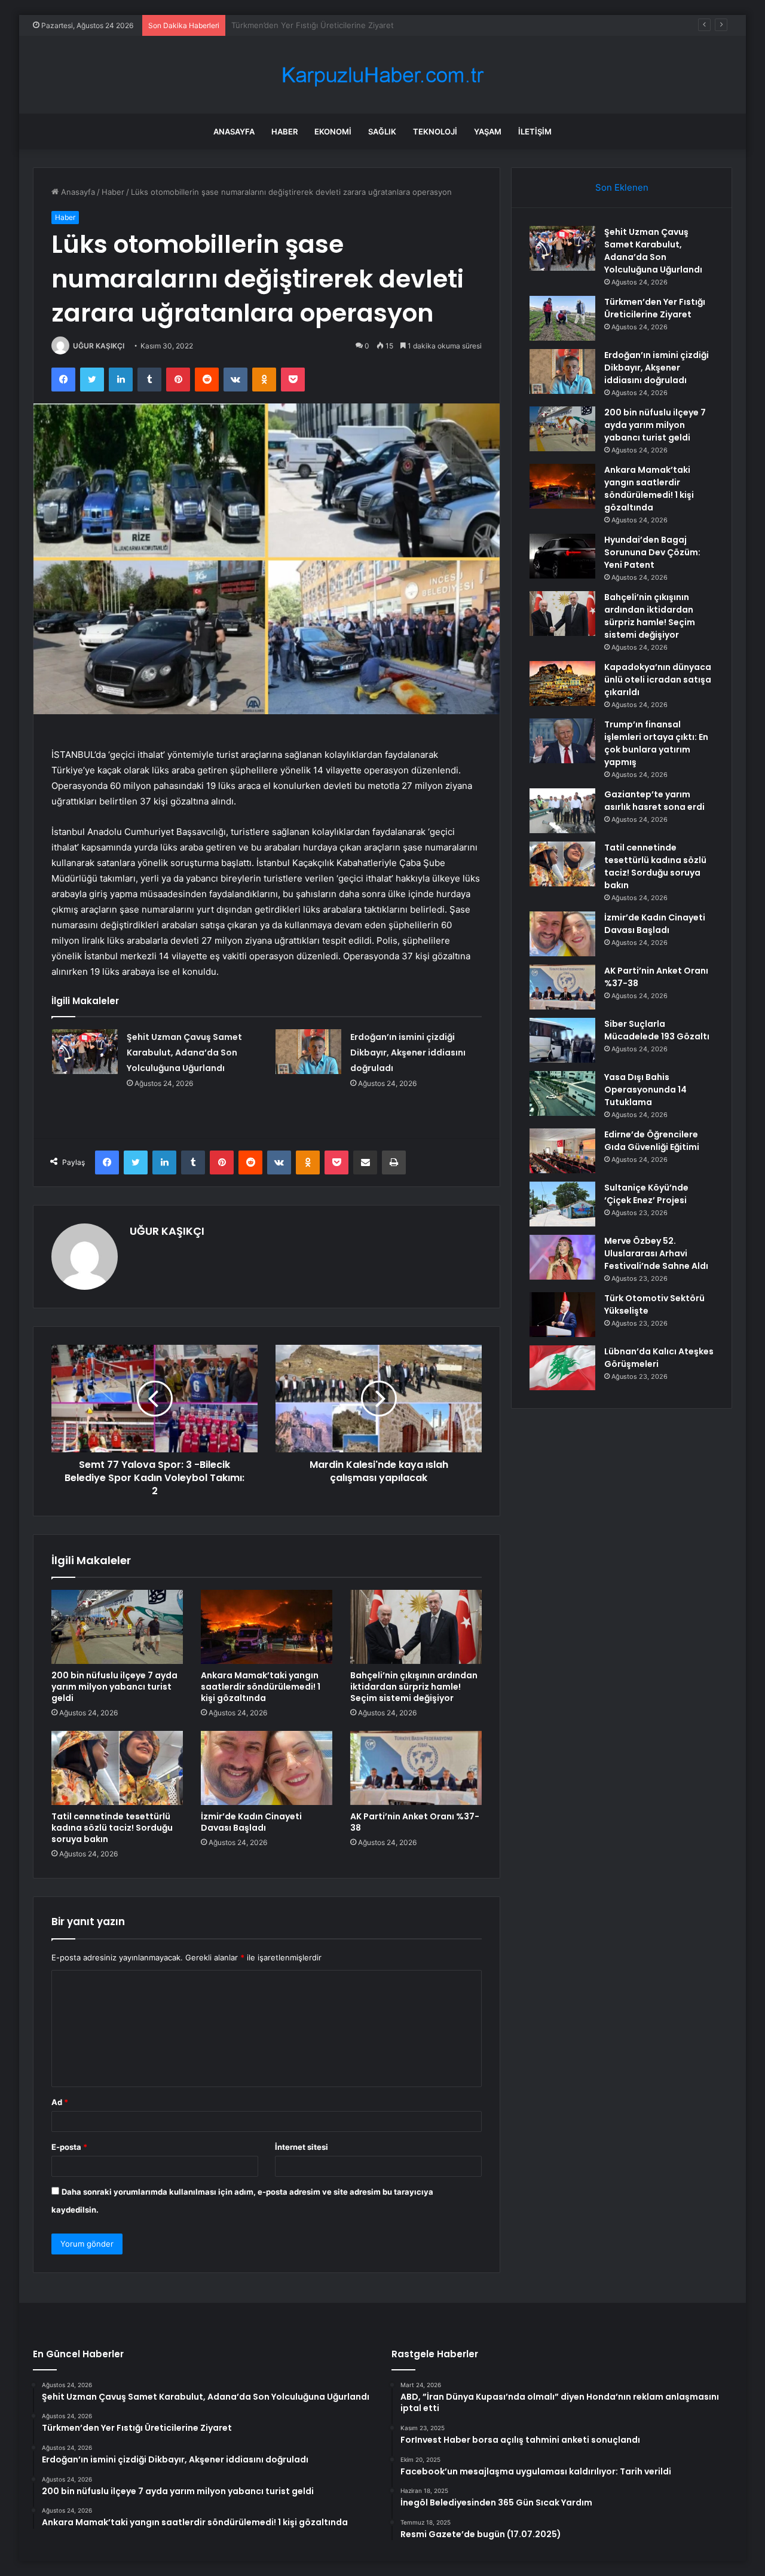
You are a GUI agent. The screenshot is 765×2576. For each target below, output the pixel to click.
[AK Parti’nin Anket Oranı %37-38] (416, 1768)
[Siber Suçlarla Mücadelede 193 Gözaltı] (562, 1040)
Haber (284, 131)
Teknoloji (435, 131)
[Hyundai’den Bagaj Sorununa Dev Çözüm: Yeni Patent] (562, 556)
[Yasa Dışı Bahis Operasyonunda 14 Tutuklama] (562, 1093)
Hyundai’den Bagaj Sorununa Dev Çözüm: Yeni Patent (652, 552)
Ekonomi (333, 131)
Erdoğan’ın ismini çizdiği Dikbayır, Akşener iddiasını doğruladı (343, 25)
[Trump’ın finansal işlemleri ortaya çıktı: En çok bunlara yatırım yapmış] (562, 741)
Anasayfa (234, 131)
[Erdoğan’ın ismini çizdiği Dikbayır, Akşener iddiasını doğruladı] (308, 1052)
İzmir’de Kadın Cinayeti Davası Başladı (251, 1822)
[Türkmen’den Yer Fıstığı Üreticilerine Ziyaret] (562, 318)
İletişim (535, 131)
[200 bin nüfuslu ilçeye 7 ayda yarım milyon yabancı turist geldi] (117, 1627)
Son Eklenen (622, 187)
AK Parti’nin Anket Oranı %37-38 (415, 1822)
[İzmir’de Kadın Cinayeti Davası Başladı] (267, 1768)
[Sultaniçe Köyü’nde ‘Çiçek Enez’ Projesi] (562, 1204)
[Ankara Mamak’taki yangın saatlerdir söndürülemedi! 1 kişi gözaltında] (267, 1627)
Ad (60, 2102)
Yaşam (488, 131)
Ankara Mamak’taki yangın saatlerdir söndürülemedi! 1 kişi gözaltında (261, 1687)
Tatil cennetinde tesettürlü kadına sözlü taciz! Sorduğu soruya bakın (112, 1828)
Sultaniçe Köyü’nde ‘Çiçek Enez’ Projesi (646, 1194)
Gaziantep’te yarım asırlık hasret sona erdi (654, 801)
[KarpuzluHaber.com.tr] (382, 75)
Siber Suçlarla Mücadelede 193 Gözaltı (657, 1030)
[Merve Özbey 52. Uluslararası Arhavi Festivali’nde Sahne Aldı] (562, 1257)
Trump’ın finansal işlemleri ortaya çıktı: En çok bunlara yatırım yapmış (656, 743)
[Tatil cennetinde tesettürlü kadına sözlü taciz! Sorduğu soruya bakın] (117, 1768)
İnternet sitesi (302, 2147)
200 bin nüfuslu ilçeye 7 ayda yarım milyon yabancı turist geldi (114, 1687)
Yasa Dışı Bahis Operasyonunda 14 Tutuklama (645, 1090)
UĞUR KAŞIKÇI (99, 346)
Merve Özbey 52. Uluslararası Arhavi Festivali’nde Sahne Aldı (656, 1253)
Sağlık (382, 131)
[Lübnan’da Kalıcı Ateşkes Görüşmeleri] (562, 1368)
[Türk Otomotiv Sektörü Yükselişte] (562, 1315)
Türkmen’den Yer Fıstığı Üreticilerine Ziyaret (655, 308)
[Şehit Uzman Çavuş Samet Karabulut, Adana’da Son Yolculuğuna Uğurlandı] (85, 1052)
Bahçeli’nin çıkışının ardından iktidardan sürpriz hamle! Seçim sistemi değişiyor (414, 1687)
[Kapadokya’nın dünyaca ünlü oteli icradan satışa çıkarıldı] (562, 683)
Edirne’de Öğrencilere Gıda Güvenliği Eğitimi (652, 1141)
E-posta (69, 2147)
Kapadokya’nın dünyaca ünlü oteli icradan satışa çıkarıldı (658, 680)
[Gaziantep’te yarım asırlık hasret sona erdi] (562, 811)
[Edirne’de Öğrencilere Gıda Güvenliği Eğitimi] (562, 1151)
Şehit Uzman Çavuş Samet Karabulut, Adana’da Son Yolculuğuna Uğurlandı (184, 1053)
